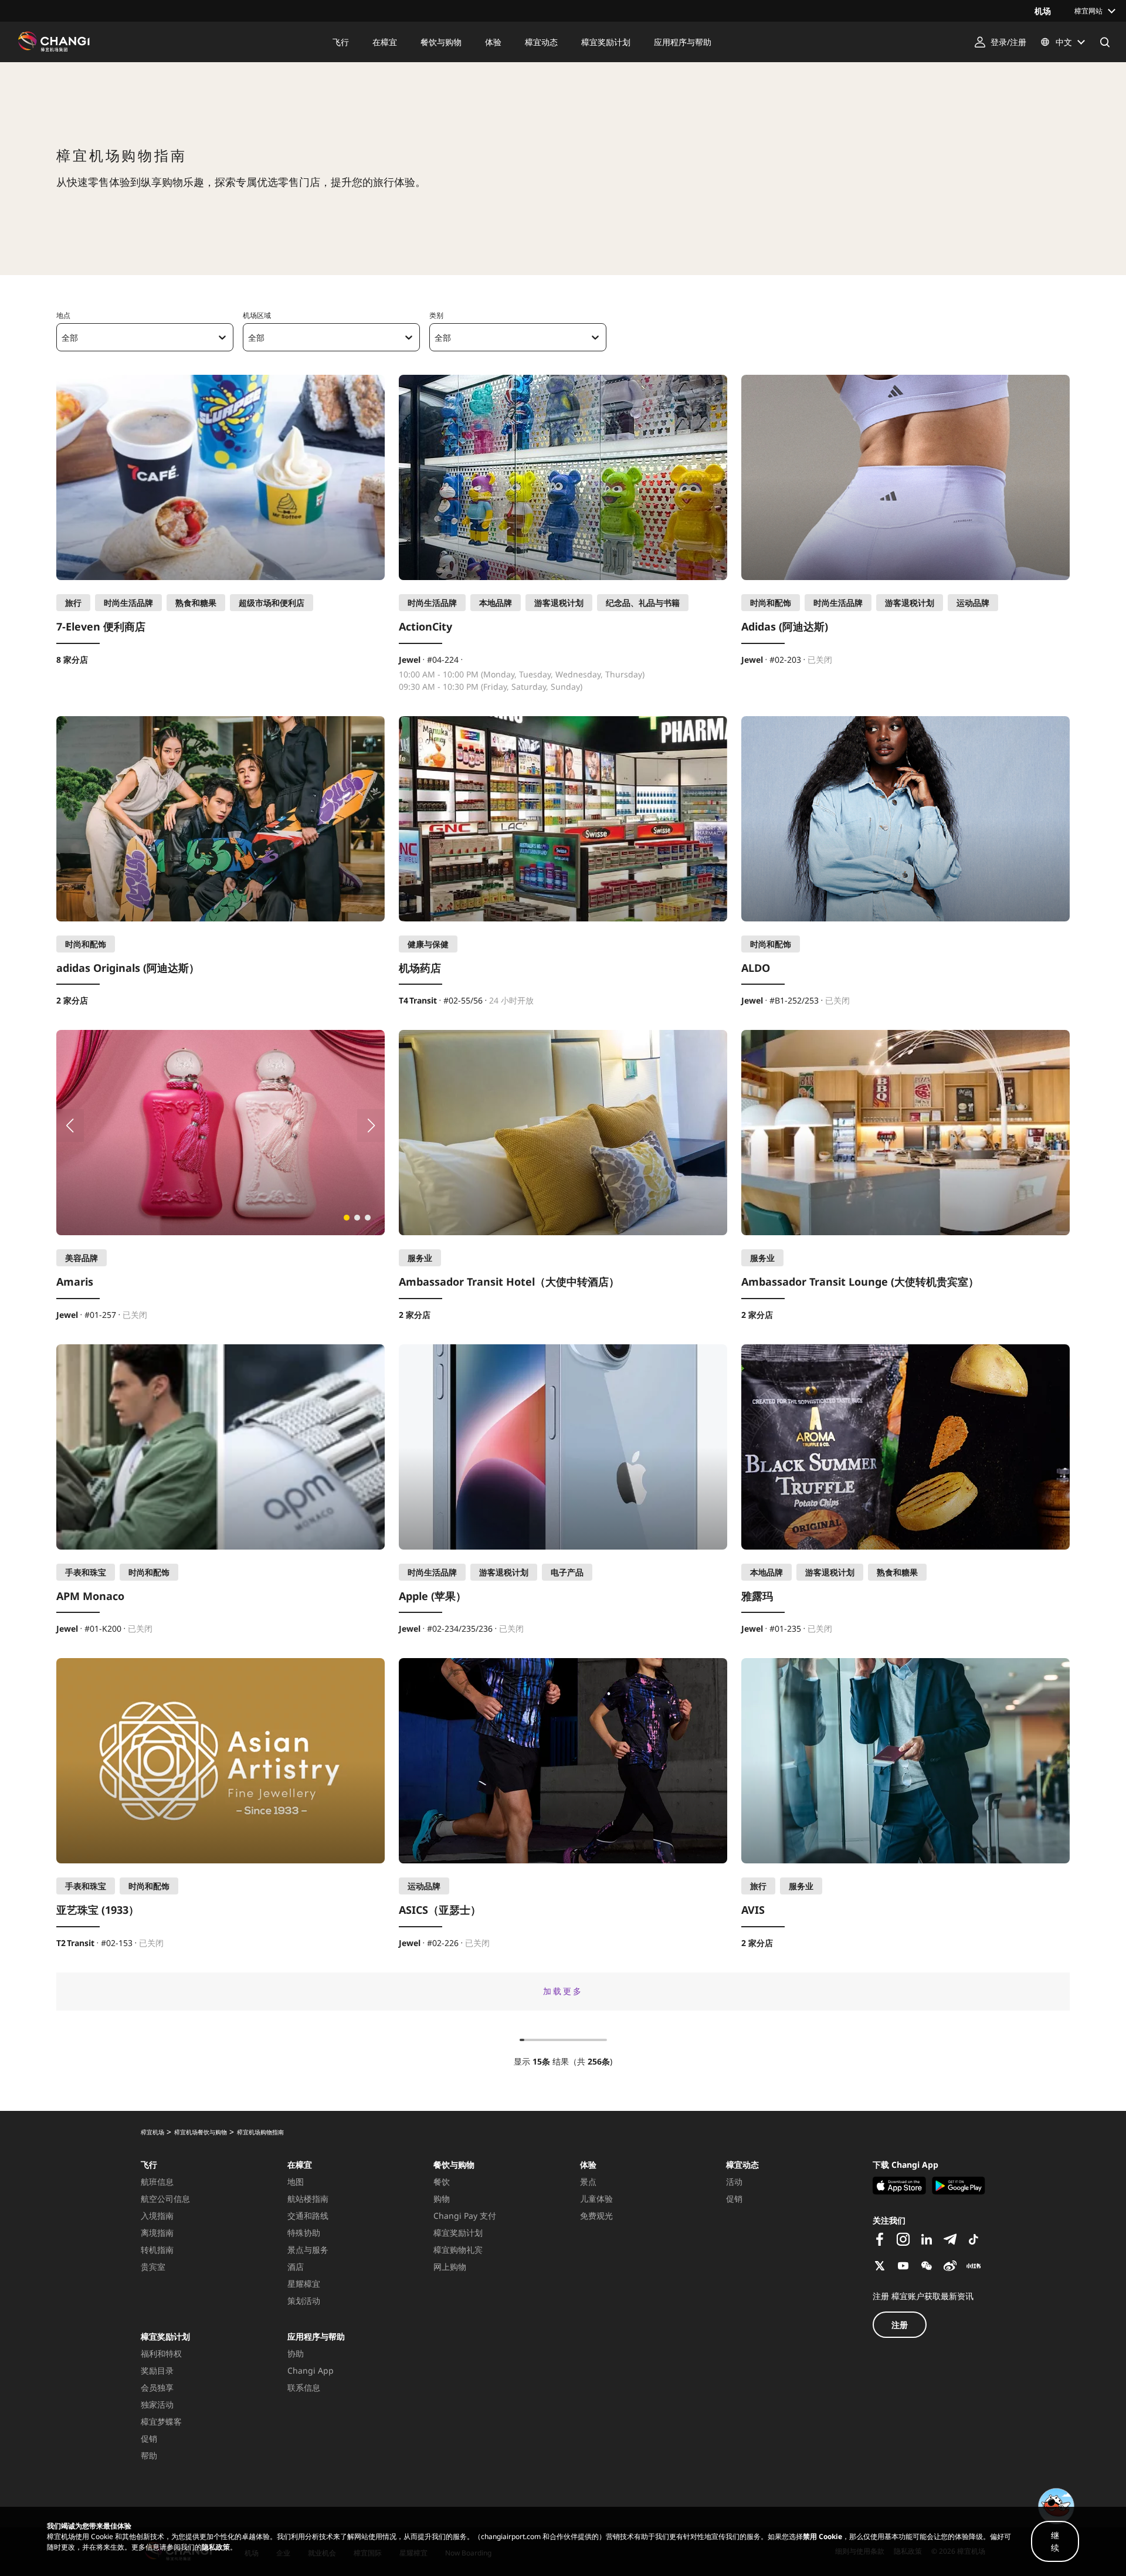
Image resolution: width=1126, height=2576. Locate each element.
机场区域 (257, 315)
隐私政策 (216, 2547)
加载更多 (563, 1991)
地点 (63, 315)
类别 (436, 315)
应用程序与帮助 (316, 2336)
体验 (588, 2165)
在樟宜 (300, 2165)
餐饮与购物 (454, 2165)
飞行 (149, 2165)
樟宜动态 (742, 2165)
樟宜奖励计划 (165, 2336)
